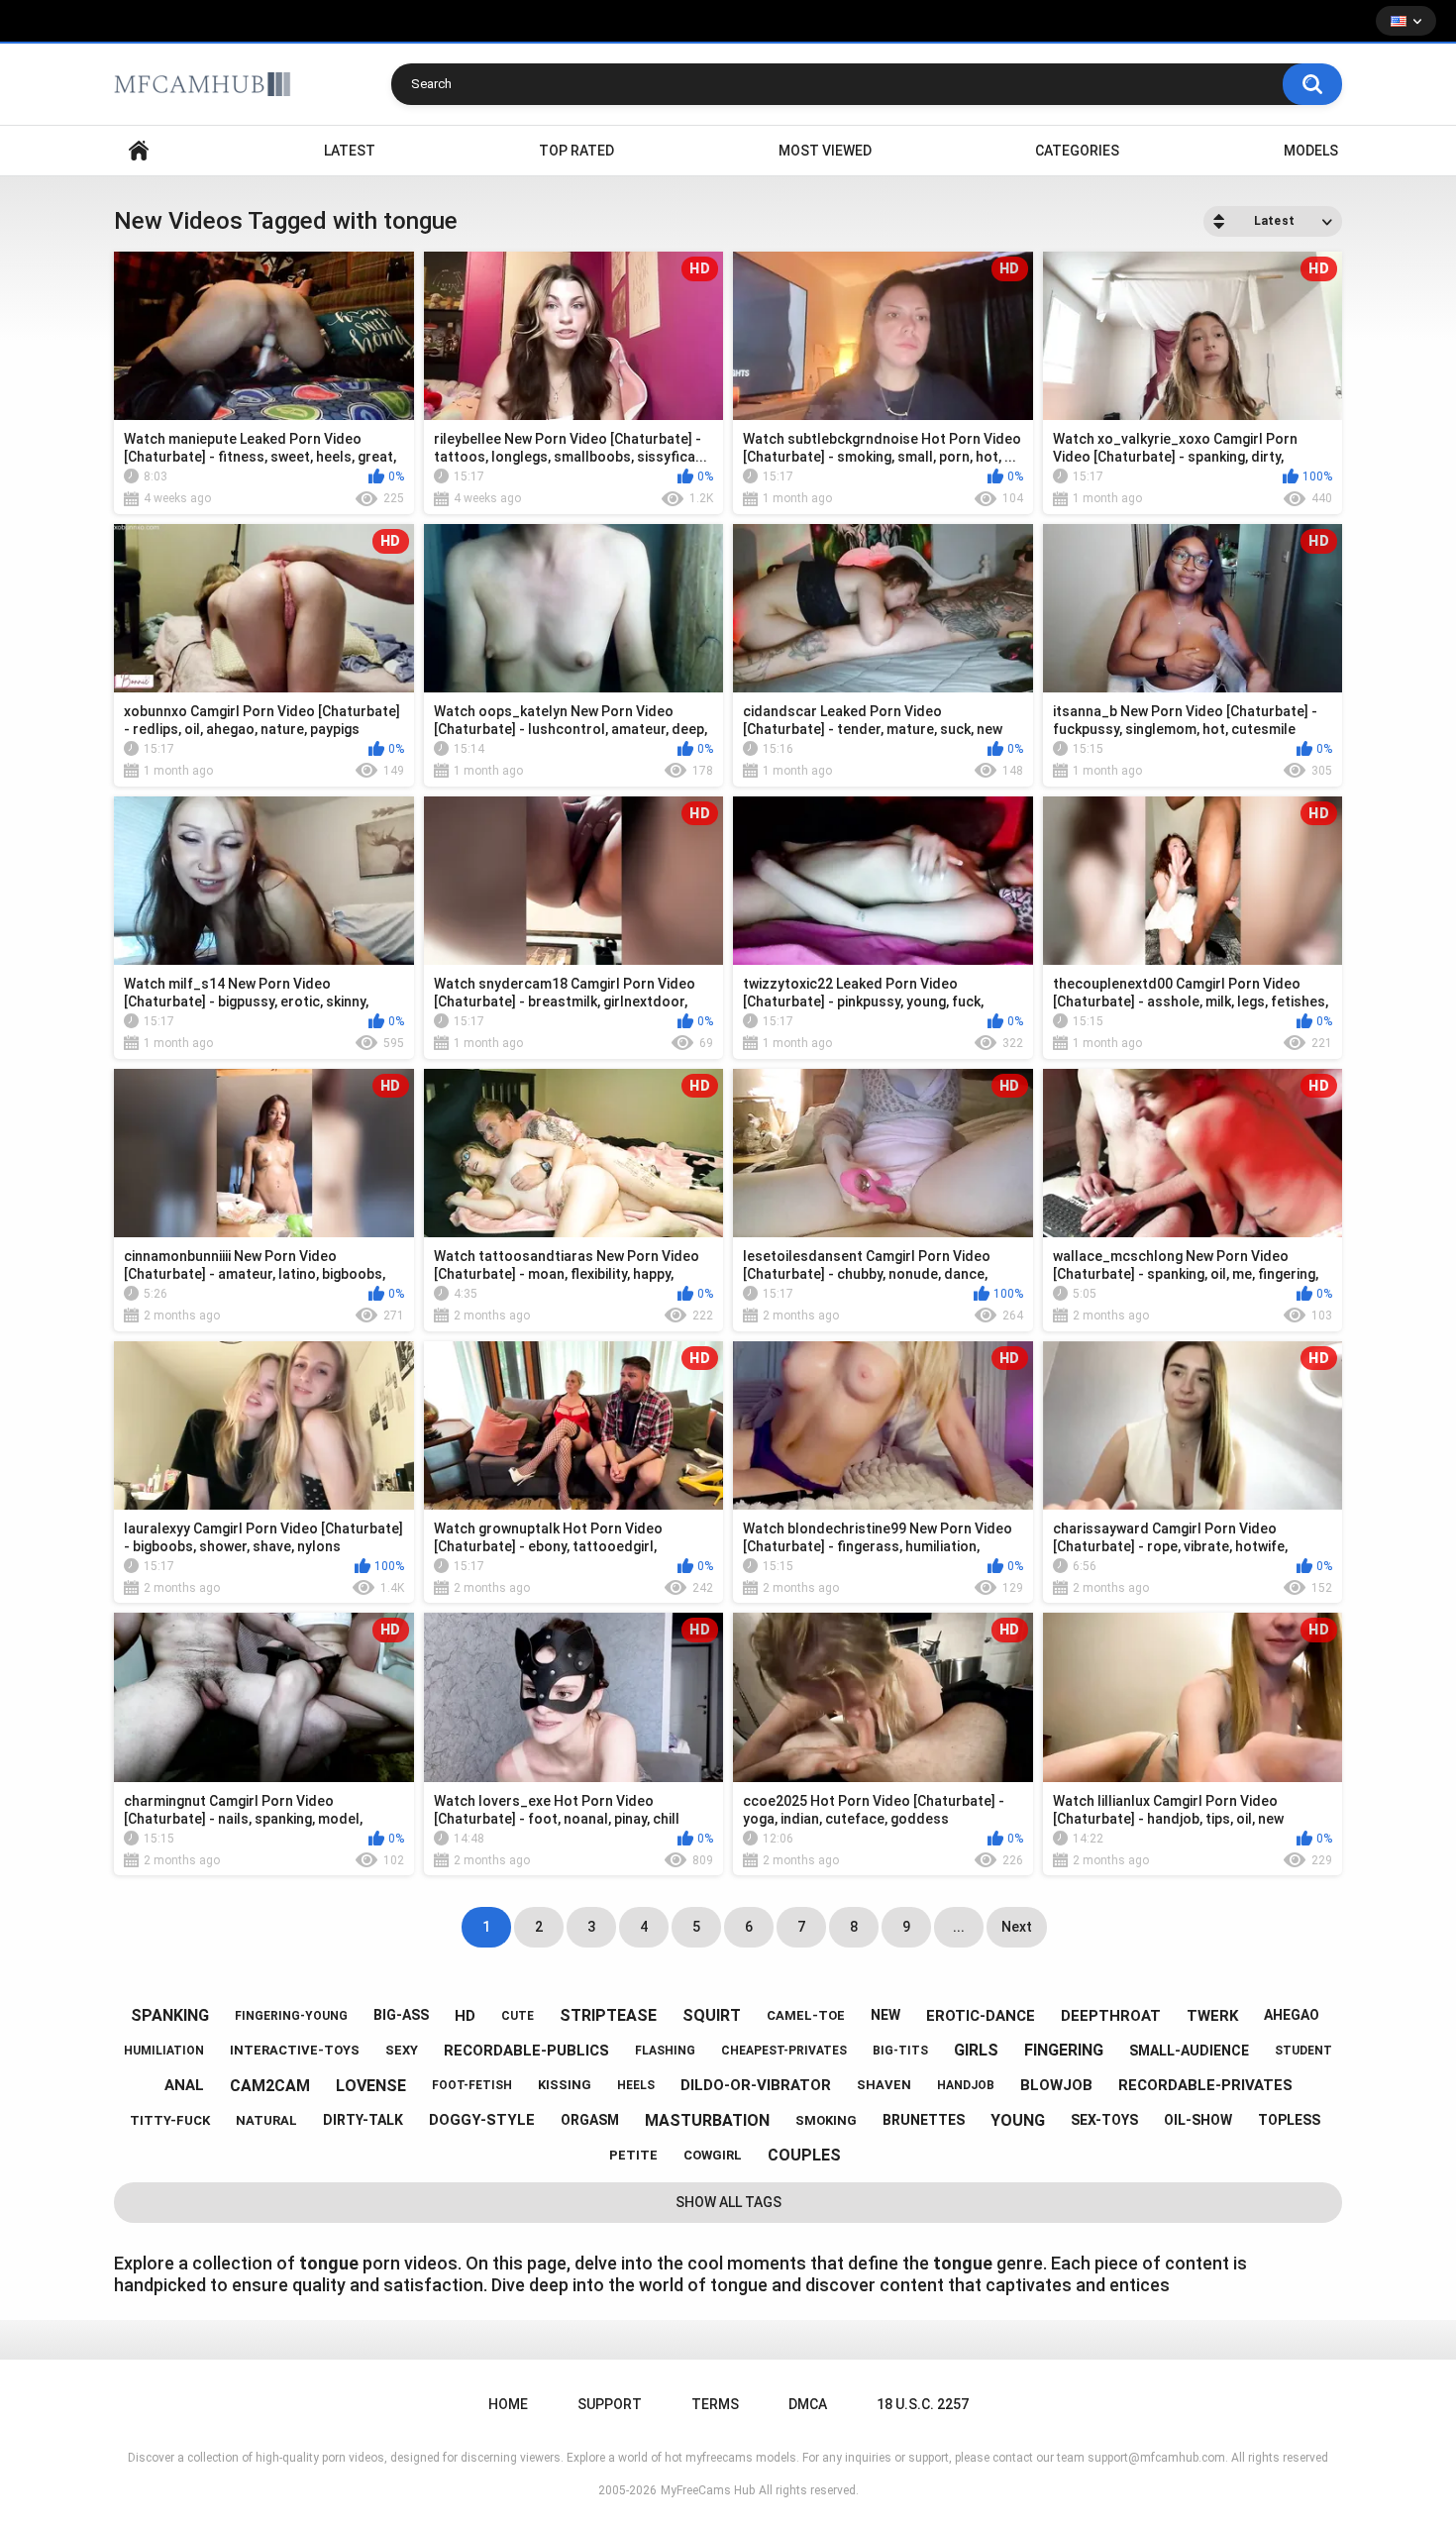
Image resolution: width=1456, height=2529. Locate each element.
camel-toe (806, 2015)
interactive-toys (295, 2050)
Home (139, 151)
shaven (884, 2085)
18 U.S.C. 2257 (923, 2404)
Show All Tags (728, 2202)
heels (636, 2085)
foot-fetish (472, 2085)
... (959, 1927)
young (1018, 2120)
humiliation (164, 2051)
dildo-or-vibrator (756, 2085)
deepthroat (1111, 2016)
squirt (712, 2015)
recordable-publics (526, 2051)
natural (266, 2120)
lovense (371, 2086)
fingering (1064, 2050)
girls (976, 2050)
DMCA (808, 2404)
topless (1289, 2120)
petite (633, 2155)
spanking (170, 2015)
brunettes (924, 2120)
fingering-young (291, 2016)
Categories (1077, 151)
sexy (402, 2050)
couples (804, 2155)
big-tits (900, 2051)
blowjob (1056, 2085)
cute (518, 2016)
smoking (826, 2120)
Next (1017, 1927)
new (885, 2015)
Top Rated (576, 151)
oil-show (1198, 2120)
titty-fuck (170, 2120)
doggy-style (482, 2120)
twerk (1212, 2016)
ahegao (1292, 2015)
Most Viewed (825, 151)
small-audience (1189, 2051)
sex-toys (1104, 2120)
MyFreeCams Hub (708, 2490)
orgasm (590, 2120)
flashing (665, 2051)
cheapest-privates (784, 2051)
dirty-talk (363, 2120)
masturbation (707, 2120)
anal (184, 2085)
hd (465, 2016)
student (1303, 2051)
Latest (350, 151)
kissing (565, 2085)
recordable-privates (1205, 2085)
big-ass (401, 2015)
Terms (715, 2404)
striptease (608, 2015)
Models (1311, 151)
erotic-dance (981, 2016)
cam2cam (270, 2086)
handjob (966, 2085)
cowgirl (713, 2155)
